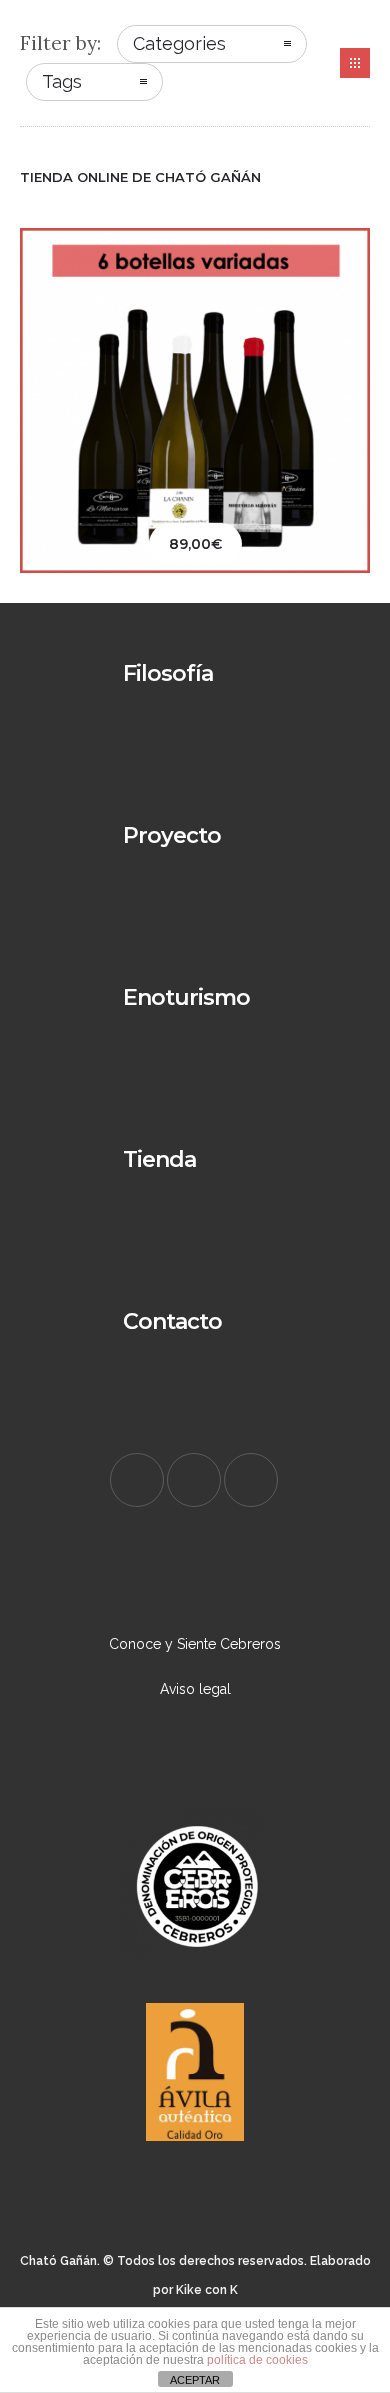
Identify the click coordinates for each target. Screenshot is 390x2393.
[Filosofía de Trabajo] (195, 694)
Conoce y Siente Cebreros (195, 1644)
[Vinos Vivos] (195, 1018)
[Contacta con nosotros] (195, 1342)
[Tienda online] (195, 1180)
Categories (179, 43)
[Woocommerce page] (355, 63)
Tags (62, 81)
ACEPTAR (195, 2380)
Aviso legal (195, 1689)
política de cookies (257, 2360)
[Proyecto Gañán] (195, 856)
